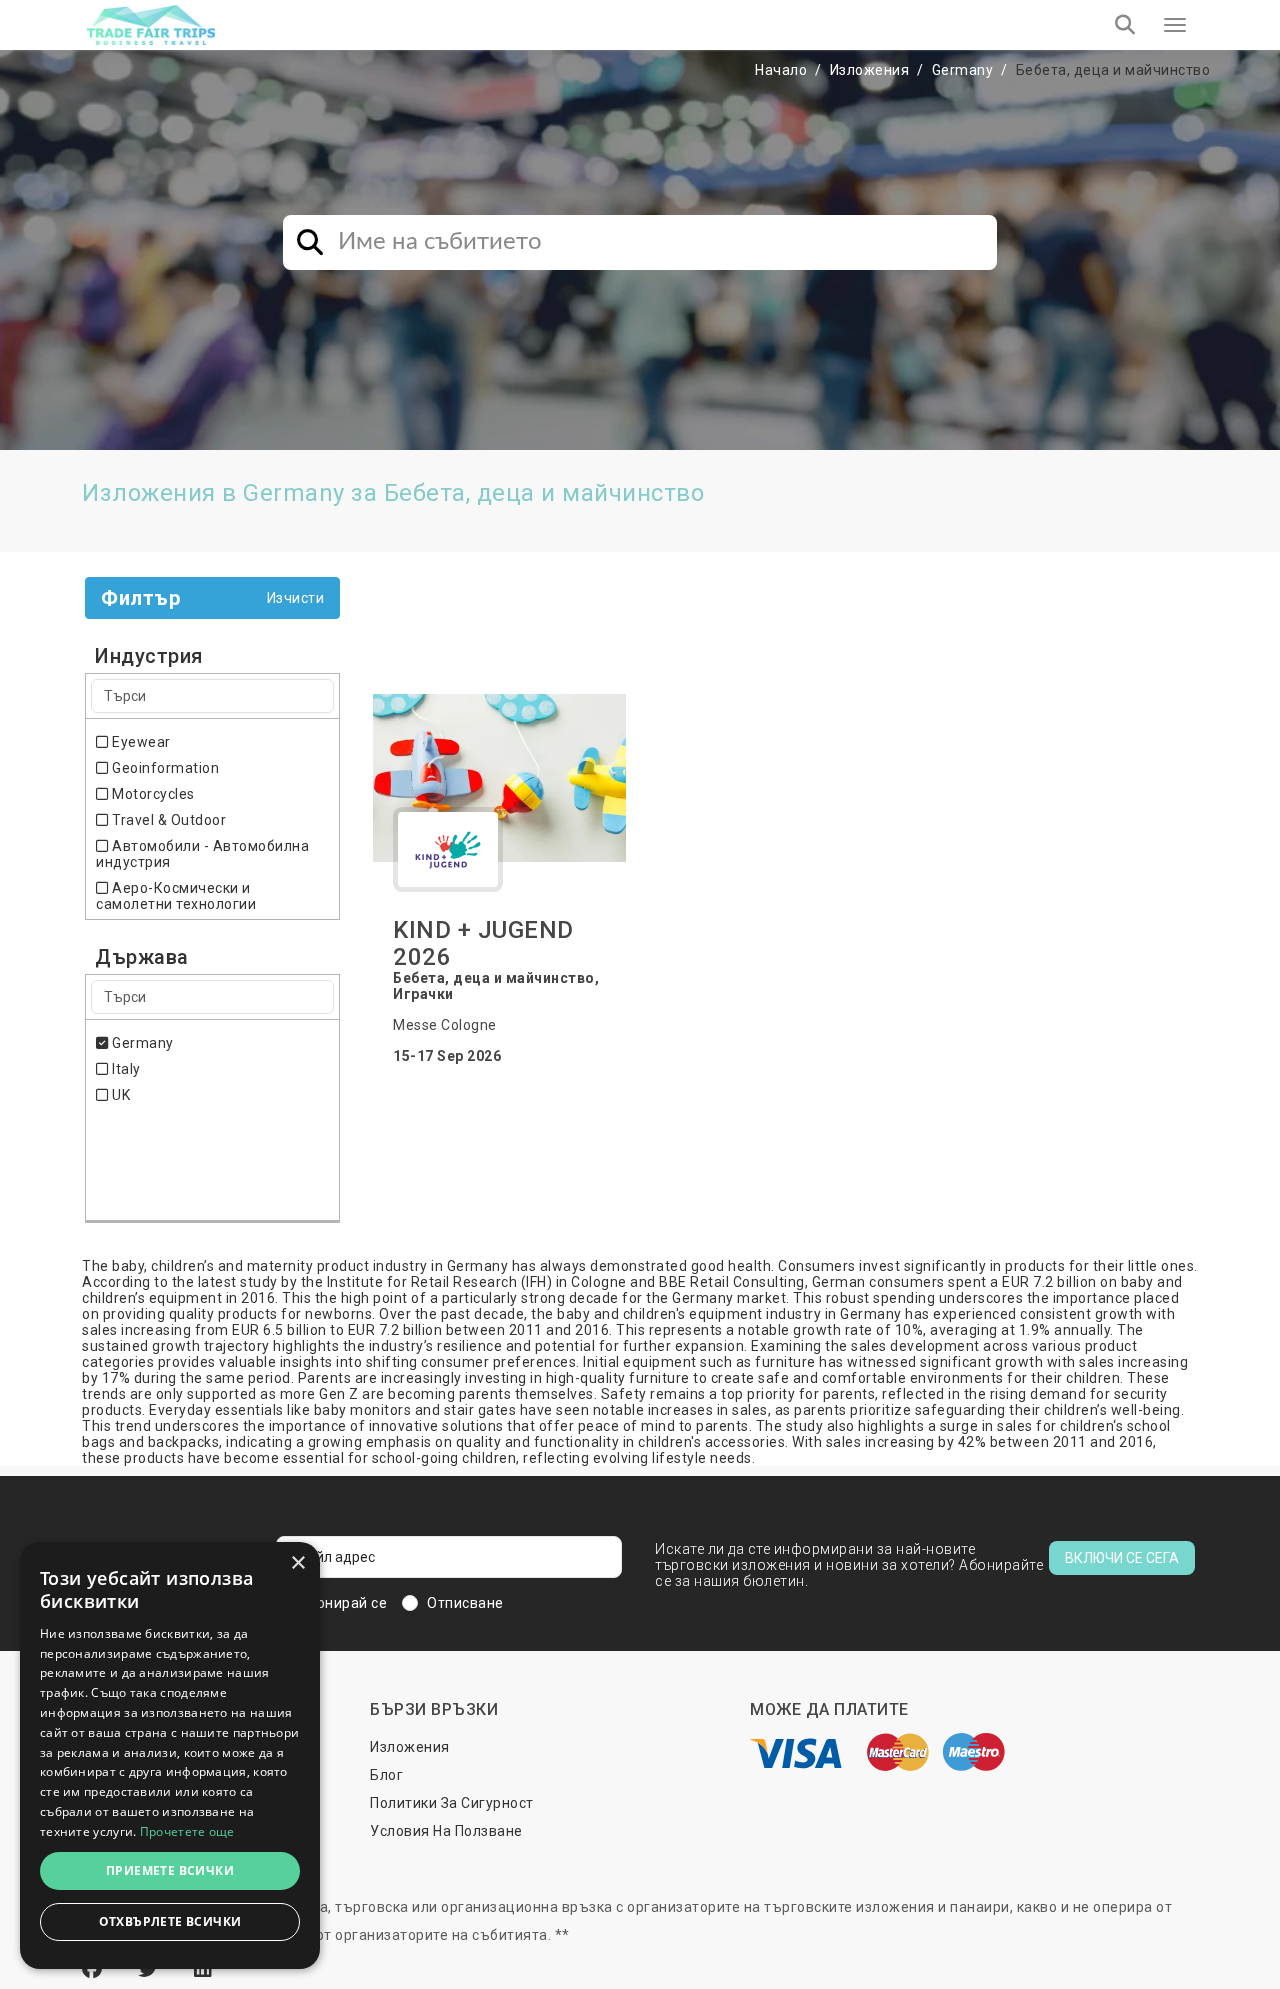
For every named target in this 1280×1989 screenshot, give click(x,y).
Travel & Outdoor (167, 820)
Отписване (465, 1603)
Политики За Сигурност (452, 1803)
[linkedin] (203, 1969)
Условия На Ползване (446, 1831)
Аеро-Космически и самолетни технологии (176, 896)
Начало (781, 70)
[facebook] (95, 1969)
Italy (125, 1069)
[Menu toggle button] (1175, 25)
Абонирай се (343, 1603)
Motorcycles (152, 794)
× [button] (297, 1563)
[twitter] (151, 1969)
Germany (963, 70)
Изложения (870, 70)
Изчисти (296, 598)
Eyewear (140, 742)
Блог (386, 1775)
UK (119, 1095)
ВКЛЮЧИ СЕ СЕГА (1122, 1558)
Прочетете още (187, 1831)
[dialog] (170, 1755)
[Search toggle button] (1125, 25)
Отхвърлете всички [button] (170, 1921)
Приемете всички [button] (170, 1870)
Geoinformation (164, 768)
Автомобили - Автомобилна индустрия (202, 854)
